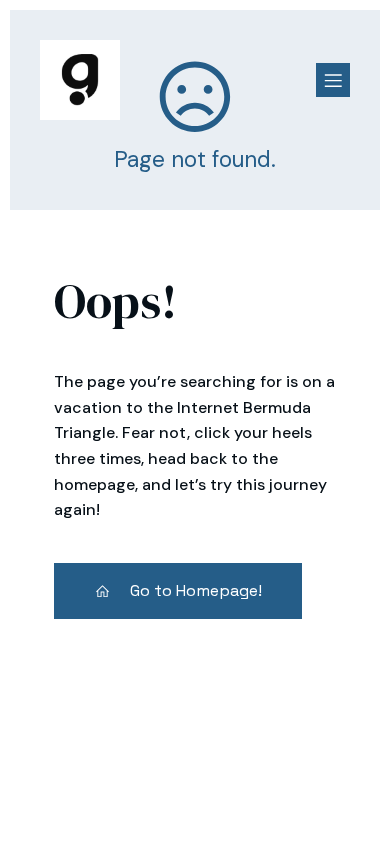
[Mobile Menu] (333, 80)
